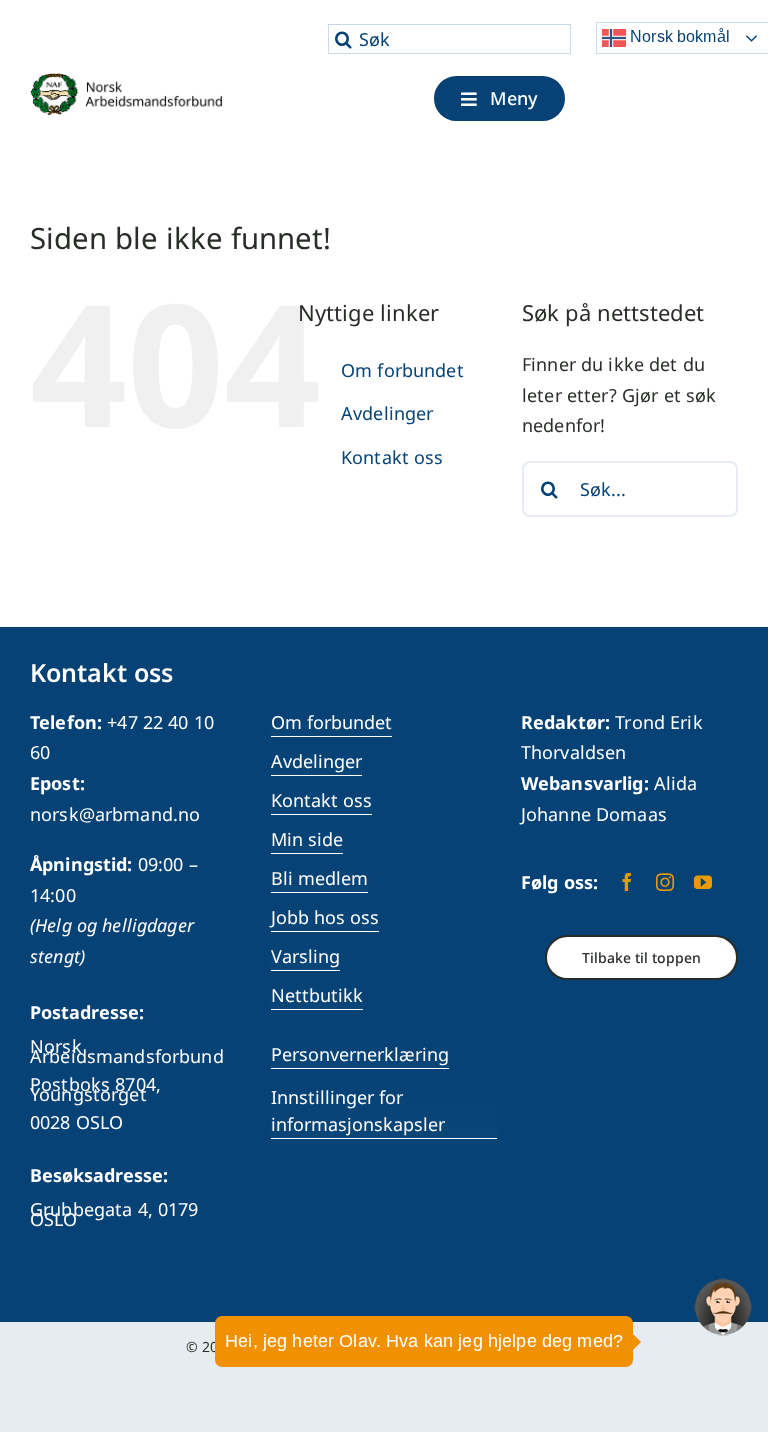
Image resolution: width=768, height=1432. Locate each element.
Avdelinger (387, 413)
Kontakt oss (392, 457)
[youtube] (703, 882)
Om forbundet (402, 370)
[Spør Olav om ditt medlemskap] (723, 1307)
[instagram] (665, 882)
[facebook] (627, 882)
